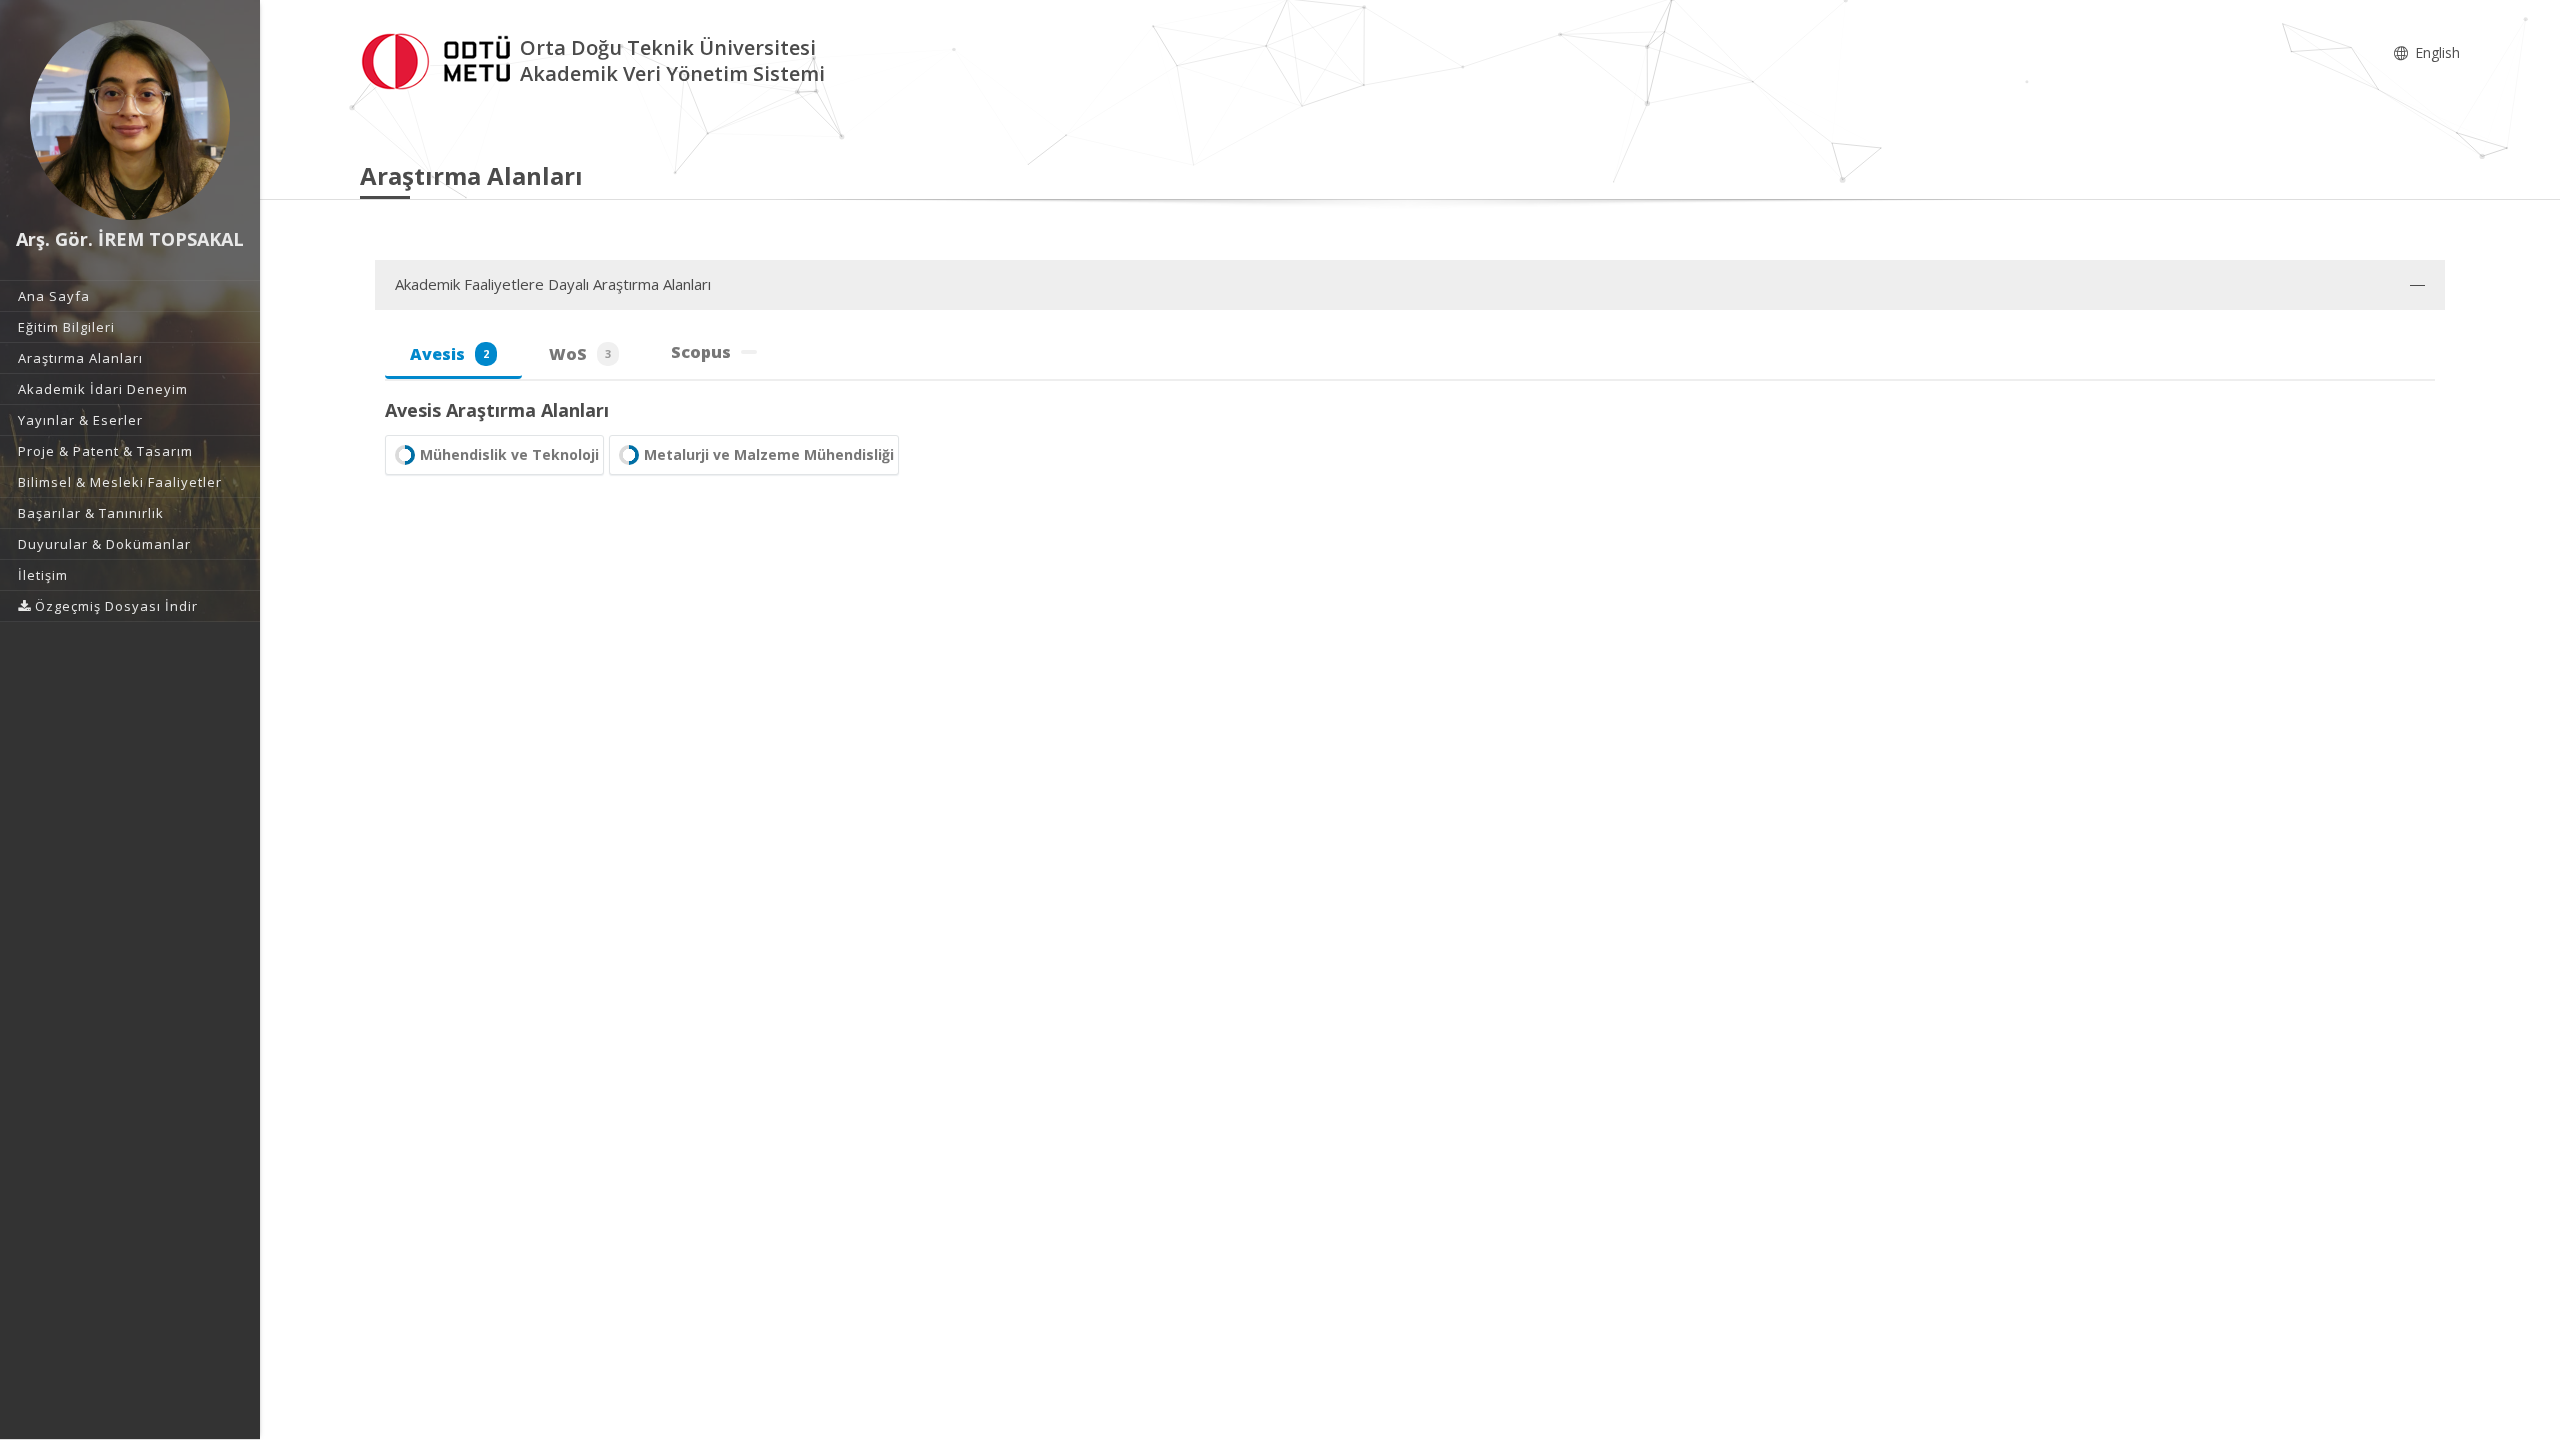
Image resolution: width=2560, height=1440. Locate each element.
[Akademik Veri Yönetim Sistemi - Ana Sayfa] (440, 58)
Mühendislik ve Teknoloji (509, 454)
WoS (580, 354)
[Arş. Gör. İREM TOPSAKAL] (130, 120)
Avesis (449, 354)
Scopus (701, 352)
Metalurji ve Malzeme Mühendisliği (769, 454)
